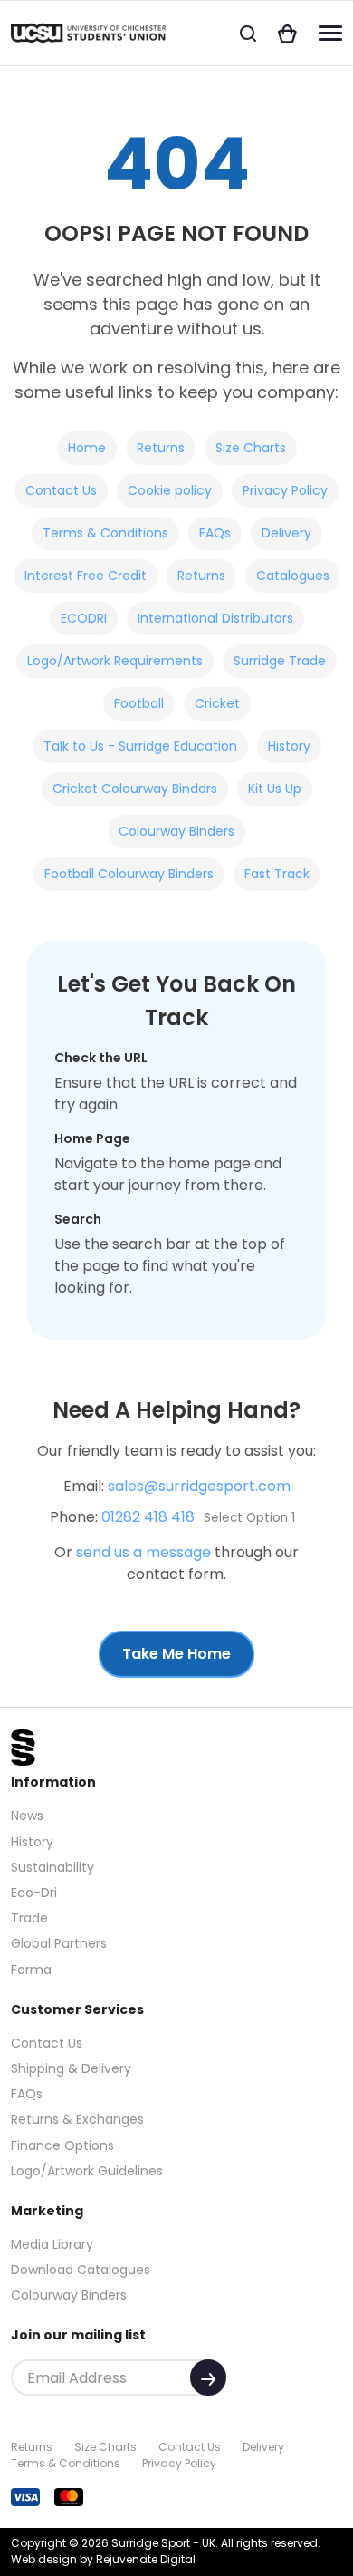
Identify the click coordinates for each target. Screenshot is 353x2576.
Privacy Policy (285, 490)
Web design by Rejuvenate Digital (103, 2559)
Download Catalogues (81, 2270)
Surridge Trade (280, 661)
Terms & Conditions (105, 533)
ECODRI (84, 618)
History (289, 746)
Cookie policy (170, 490)
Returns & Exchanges (77, 2119)
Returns (161, 448)
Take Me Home (176, 1654)
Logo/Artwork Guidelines (87, 2171)
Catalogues (293, 576)
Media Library (52, 2244)
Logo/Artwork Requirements (115, 661)
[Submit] (208, 2377)
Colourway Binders (176, 831)
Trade (29, 1918)
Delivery (286, 533)
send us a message (143, 1552)
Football (139, 703)
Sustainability (52, 1867)
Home (87, 448)
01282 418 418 (148, 1517)
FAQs (215, 533)
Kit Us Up (275, 789)
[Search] (248, 33)
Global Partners (59, 1943)
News (27, 1816)
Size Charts (251, 448)
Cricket (217, 703)
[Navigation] (330, 33)
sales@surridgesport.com (199, 1486)
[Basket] (287, 33)
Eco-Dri (34, 1893)
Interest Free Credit (86, 576)
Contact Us (61, 490)
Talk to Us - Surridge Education (140, 746)
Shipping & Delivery (71, 2068)
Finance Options (62, 2145)
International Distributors (215, 618)
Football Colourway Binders (129, 874)
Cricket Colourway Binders (135, 789)
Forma (31, 1970)
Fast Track (277, 874)
